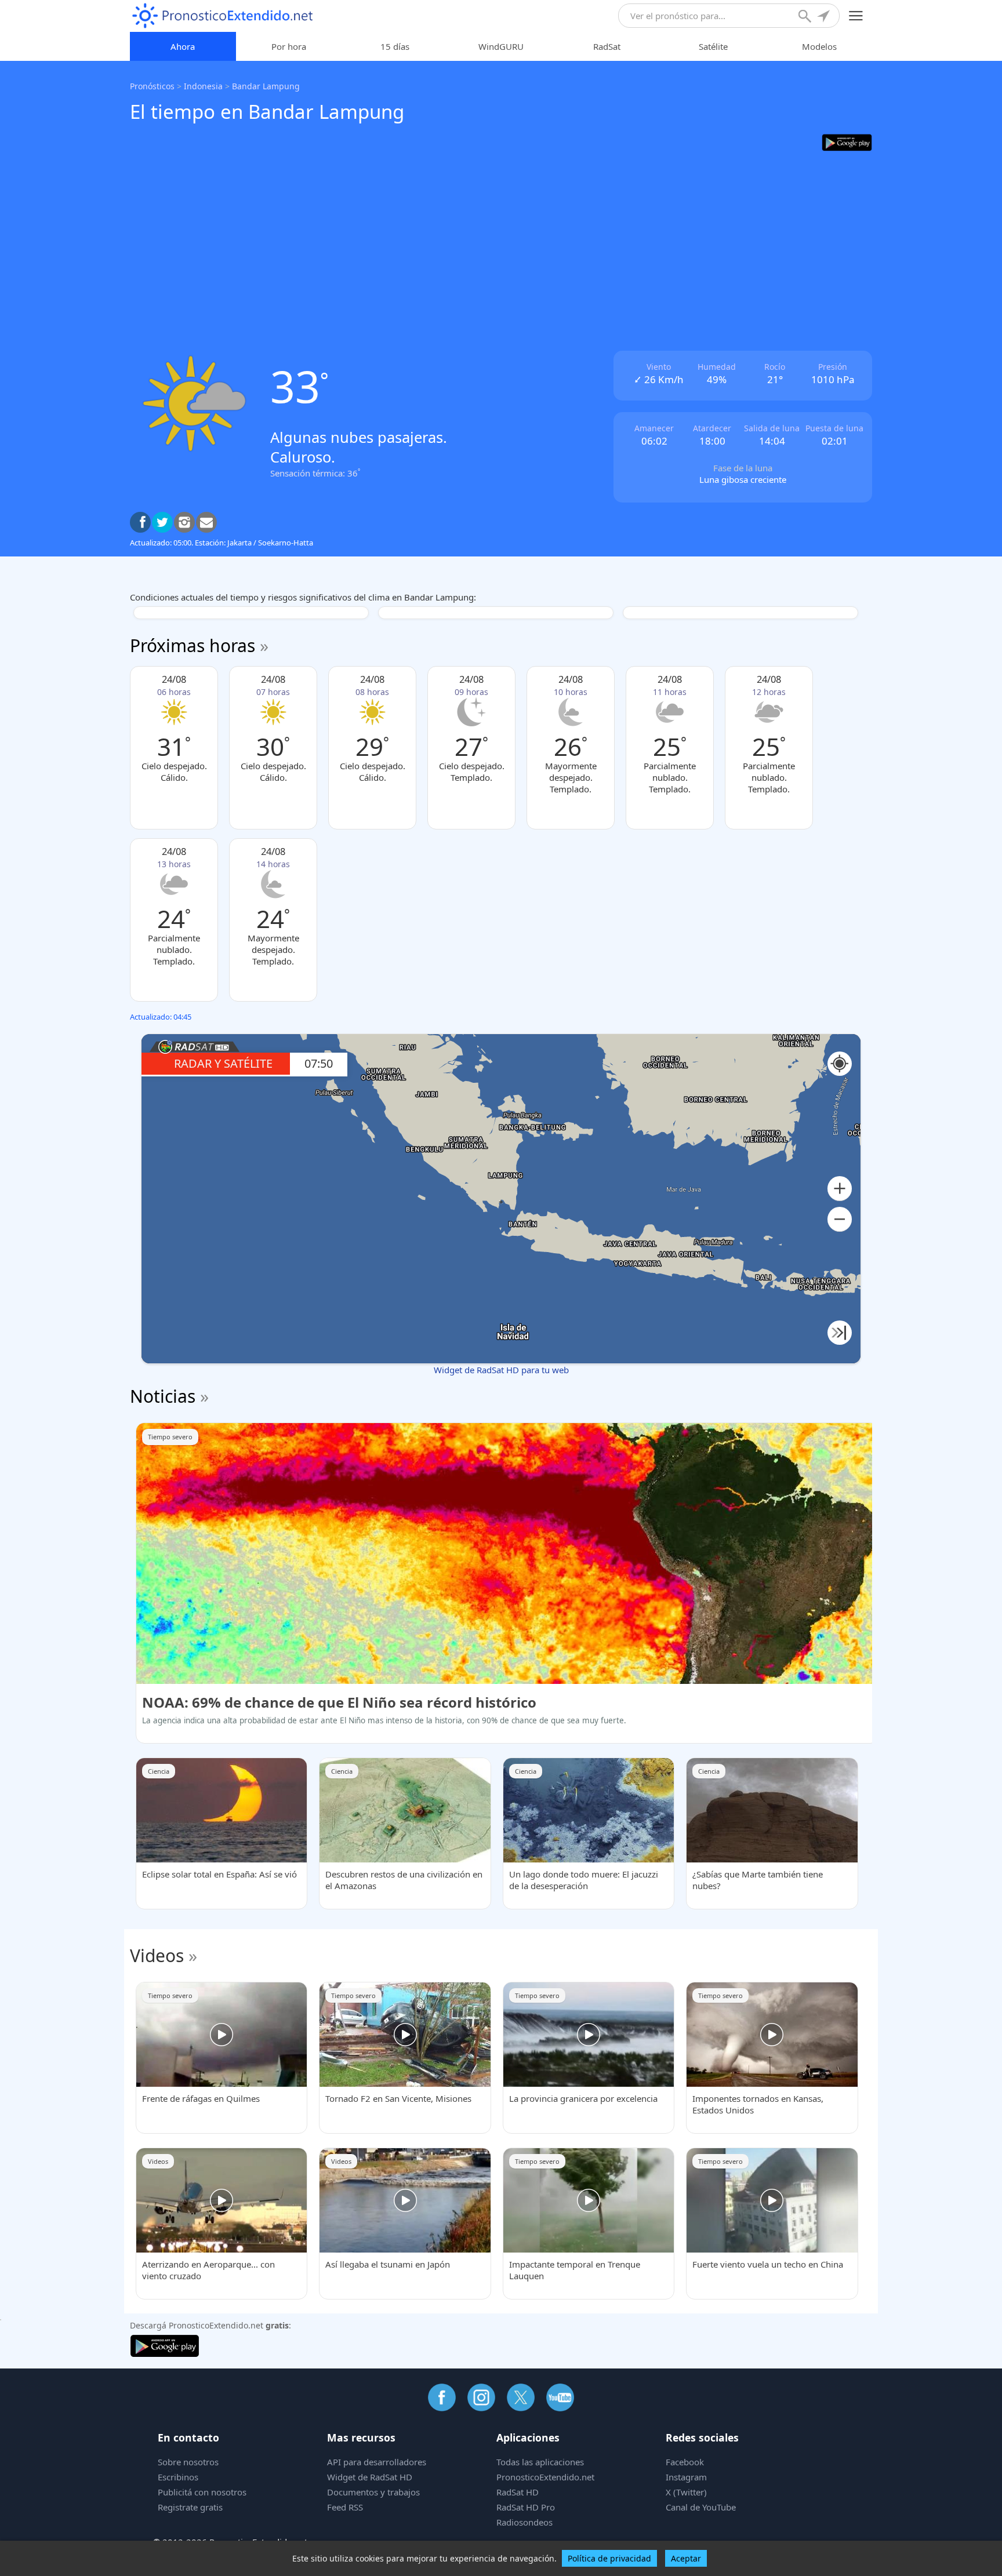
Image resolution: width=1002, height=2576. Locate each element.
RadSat (607, 46)
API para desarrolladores (377, 2462)
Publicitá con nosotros (202, 2492)
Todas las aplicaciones (540, 2462)
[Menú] (856, 16)
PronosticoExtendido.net (545, 2477)
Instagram (686, 2477)
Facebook (685, 2462)
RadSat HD (518, 2492)
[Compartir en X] (162, 522)
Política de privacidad (609, 2558)
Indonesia (203, 86)
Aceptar (686, 2558)
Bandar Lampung (266, 86)
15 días (395, 46)
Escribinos (178, 2477)
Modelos (819, 46)
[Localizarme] (825, 17)
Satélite (713, 46)
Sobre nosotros (188, 2462)
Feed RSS (345, 2507)
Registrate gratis (190, 2507)
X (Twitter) (686, 2492)
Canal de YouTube (701, 2507)
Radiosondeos (524, 2522)
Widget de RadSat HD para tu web (501, 1370)
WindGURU (501, 46)
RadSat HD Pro (526, 2507)
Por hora (289, 46)
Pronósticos (152, 86)
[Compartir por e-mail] (206, 522)
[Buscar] (806, 17)
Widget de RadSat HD (370, 2477)
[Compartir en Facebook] (140, 522)
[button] (840, 1189)
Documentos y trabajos (373, 2492)
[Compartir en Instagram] (184, 522)
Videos (157, 1955)
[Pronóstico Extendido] (223, 16)
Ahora (183, 46)
